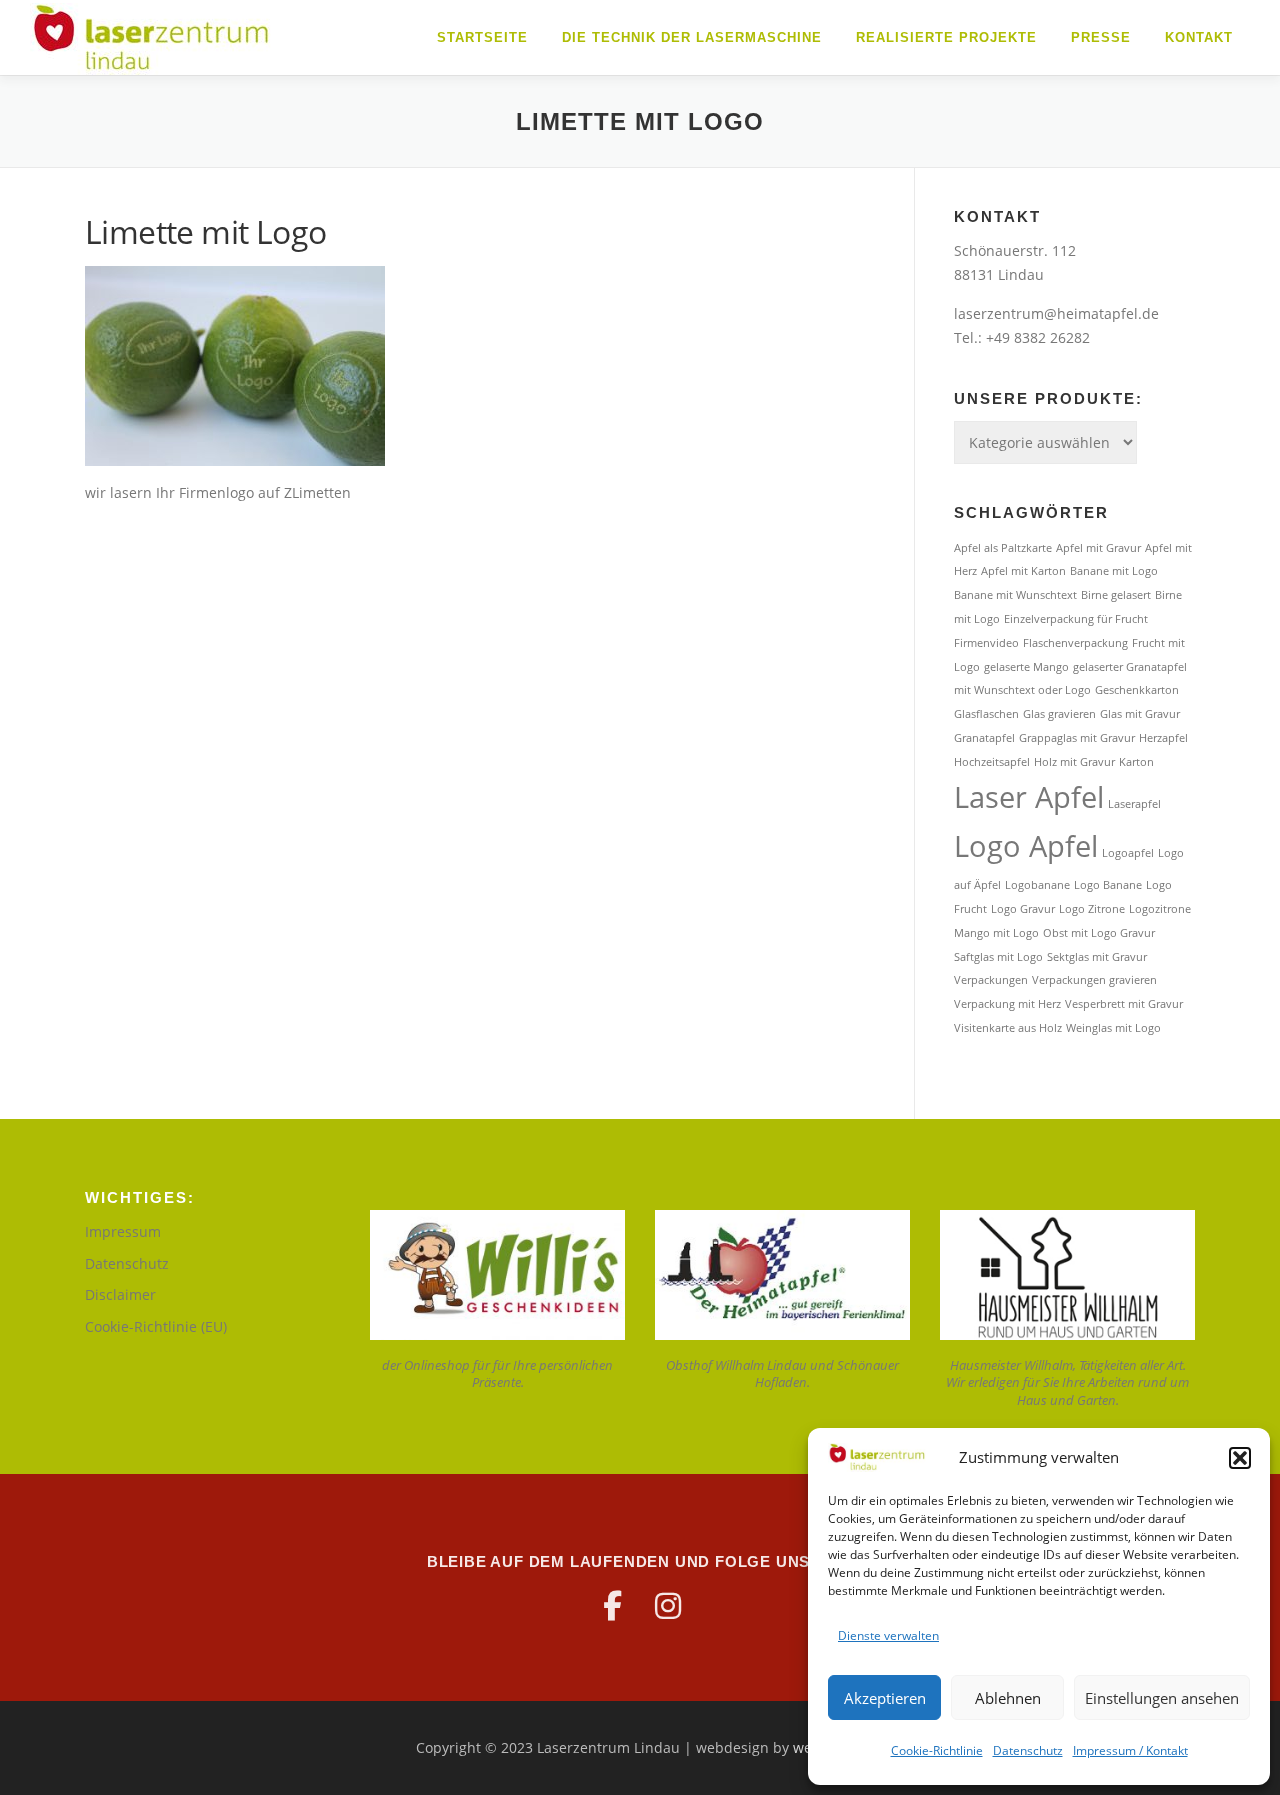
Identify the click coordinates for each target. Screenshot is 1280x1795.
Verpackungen (991, 980)
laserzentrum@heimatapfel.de (1056, 313)
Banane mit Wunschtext (1015, 595)
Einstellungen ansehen (1162, 1698)
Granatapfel (984, 738)
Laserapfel (1134, 804)
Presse (1101, 37)
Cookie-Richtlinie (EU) (156, 1326)
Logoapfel (1128, 853)
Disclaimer (120, 1294)
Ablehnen (1008, 1698)
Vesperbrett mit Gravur (1124, 1004)
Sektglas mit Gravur (1097, 957)
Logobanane (1037, 885)
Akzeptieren (885, 1698)
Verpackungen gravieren (1094, 980)
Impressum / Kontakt (1130, 1750)
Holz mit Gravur (1074, 762)
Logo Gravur (1023, 909)
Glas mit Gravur (1140, 714)
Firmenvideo (986, 643)
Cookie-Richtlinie (937, 1750)
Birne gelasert (1116, 595)
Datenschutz (1028, 1750)
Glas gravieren (1059, 714)
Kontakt (1199, 37)
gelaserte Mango (1026, 667)
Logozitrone (1160, 909)
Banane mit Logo (1114, 571)
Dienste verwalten (888, 1635)
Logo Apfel (1026, 846)
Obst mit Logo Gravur (1099, 933)
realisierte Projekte (946, 37)
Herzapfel (1163, 738)
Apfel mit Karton (1023, 571)
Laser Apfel (1029, 797)
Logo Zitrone (1092, 909)
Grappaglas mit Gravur (1077, 738)
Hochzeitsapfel (992, 762)
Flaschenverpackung (1075, 643)
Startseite (482, 37)
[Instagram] (668, 1606)
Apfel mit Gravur (1098, 548)
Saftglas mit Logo (998, 957)
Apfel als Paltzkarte (1003, 548)
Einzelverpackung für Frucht (1076, 619)
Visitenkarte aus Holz (1008, 1028)
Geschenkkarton (1137, 690)
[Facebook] (612, 1606)
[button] (1240, 1458)
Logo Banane (1108, 885)
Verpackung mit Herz (1007, 1004)
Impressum (123, 1231)
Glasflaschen (986, 714)
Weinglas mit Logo (1113, 1028)
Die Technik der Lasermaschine (692, 37)
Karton (1136, 762)
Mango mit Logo (996, 933)
